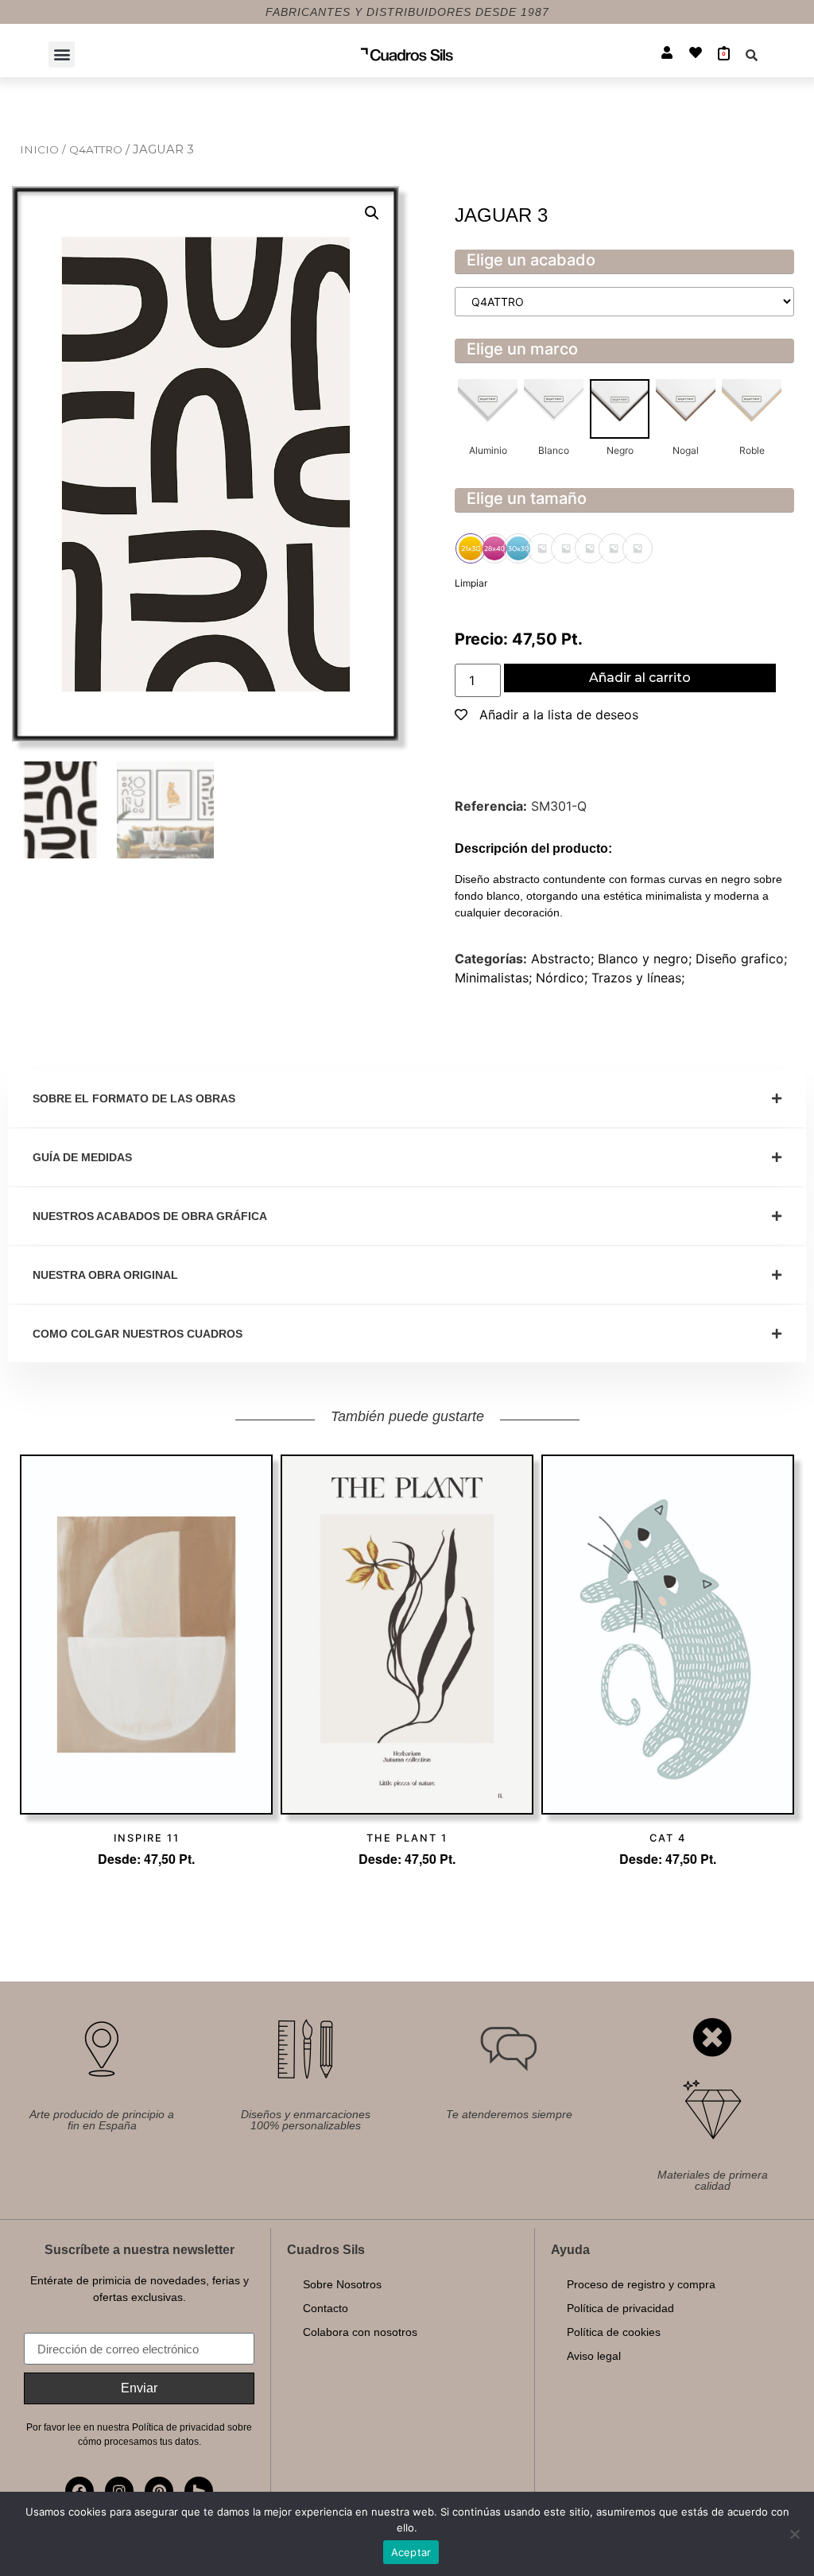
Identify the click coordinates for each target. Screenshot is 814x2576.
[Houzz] (199, 2491)
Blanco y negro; (647, 959)
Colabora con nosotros (360, 2332)
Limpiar (471, 583)
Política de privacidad (620, 2308)
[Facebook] (79, 2491)
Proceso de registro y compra (641, 2284)
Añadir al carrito (640, 678)
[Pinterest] (159, 2491)
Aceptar (411, 2552)
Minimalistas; (495, 978)
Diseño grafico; (741, 959)
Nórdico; (564, 978)
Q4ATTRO (97, 149)
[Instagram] (119, 2491)
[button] (62, 54)
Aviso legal (594, 2356)
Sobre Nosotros (342, 2284)
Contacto (326, 2308)
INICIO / (45, 149)
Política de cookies (614, 2332)
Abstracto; (564, 959)
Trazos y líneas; (638, 978)
